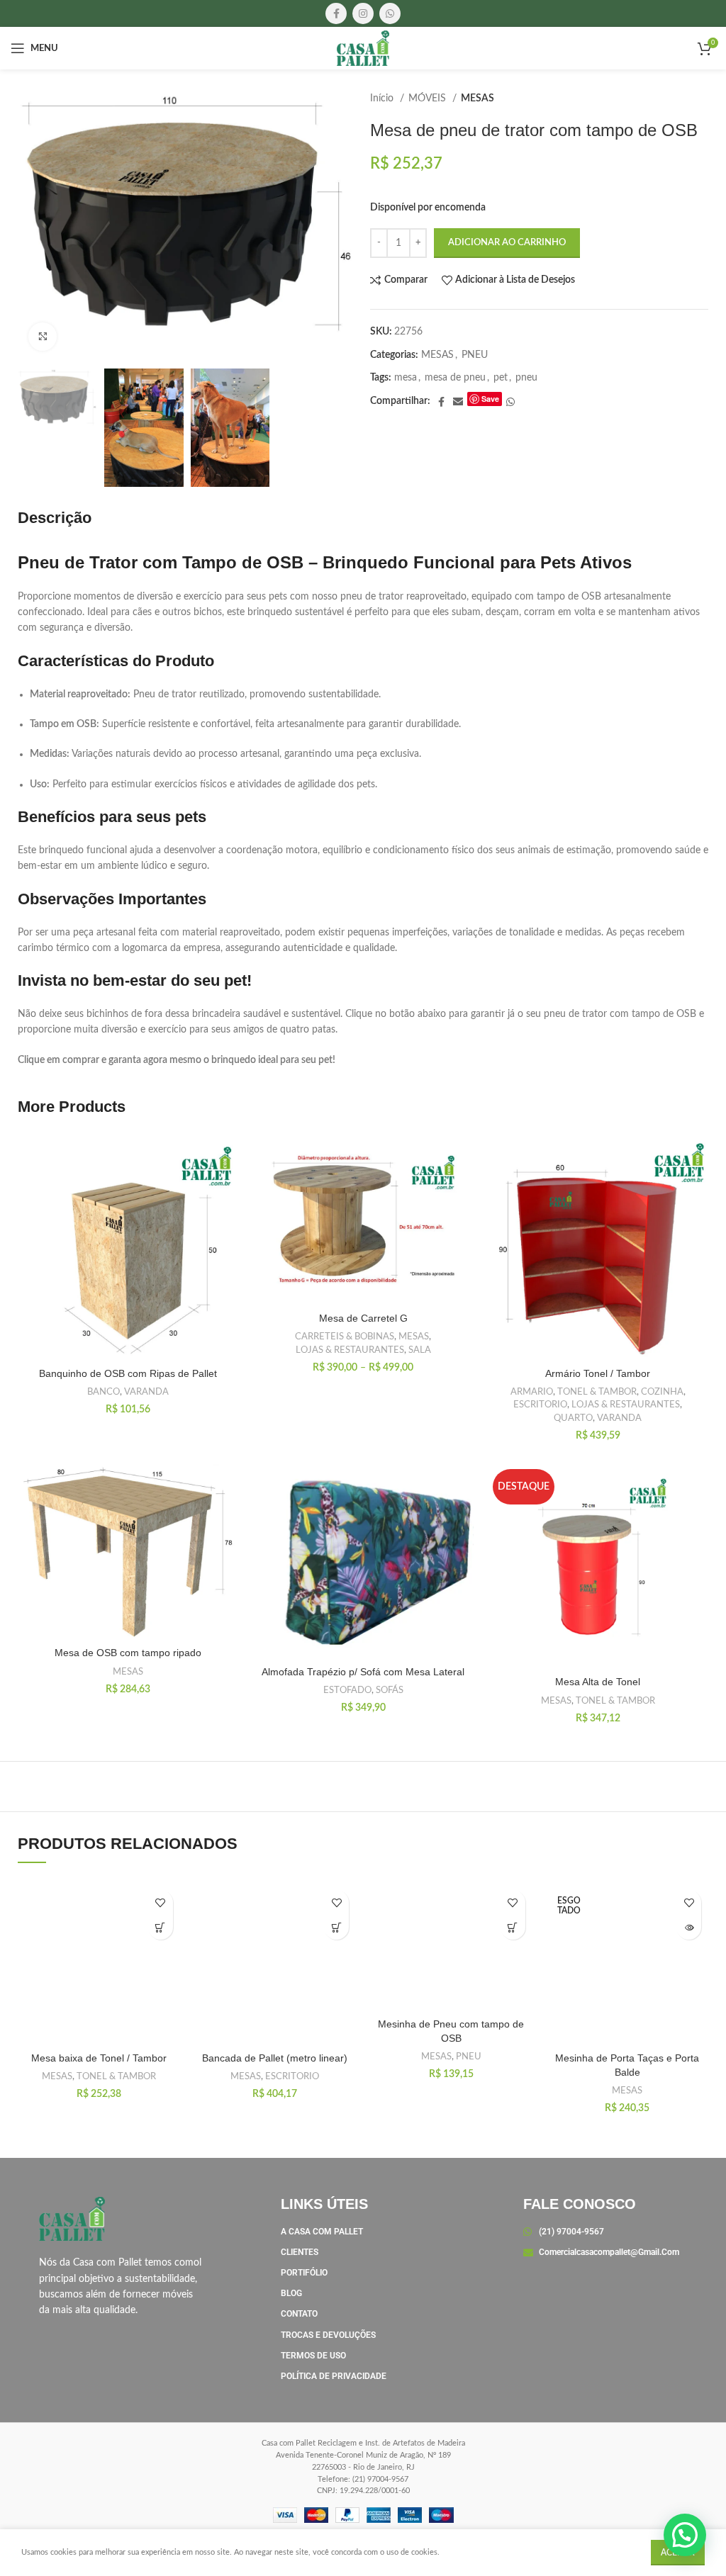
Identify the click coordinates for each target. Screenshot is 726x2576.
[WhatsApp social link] (390, 13)
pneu (526, 378)
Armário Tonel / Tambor (598, 1373)
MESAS (478, 99)
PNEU (475, 355)
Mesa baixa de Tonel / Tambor (99, 2058)
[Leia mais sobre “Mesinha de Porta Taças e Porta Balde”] (689, 1927)
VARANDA (146, 1392)
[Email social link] (458, 402)
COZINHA (662, 1392)
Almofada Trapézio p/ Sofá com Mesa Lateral (363, 1672)
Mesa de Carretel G (363, 1318)
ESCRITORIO (540, 1405)
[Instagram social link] (363, 13)
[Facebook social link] (336, 13)
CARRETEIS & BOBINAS (345, 1337)
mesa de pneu (455, 378)
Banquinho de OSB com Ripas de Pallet (128, 1373)
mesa (406, 378)
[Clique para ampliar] (43, 337)
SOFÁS (390, 1690)
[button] (161, 1927)
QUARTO (573, 1418)
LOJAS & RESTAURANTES (350, 1350)
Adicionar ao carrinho (507, 243)
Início (383, 99)
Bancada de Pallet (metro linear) (275, 2058)
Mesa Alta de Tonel (598, 1682)
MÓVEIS (429, 99)
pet (501, 378)
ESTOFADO (347, 1690)
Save (490, 399)
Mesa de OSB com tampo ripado (128, 1653)
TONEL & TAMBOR (597, 1392)
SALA (420, 1350)
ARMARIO (532, 1392)
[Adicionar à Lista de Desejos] (161, 1902)
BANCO (104, 1392)
